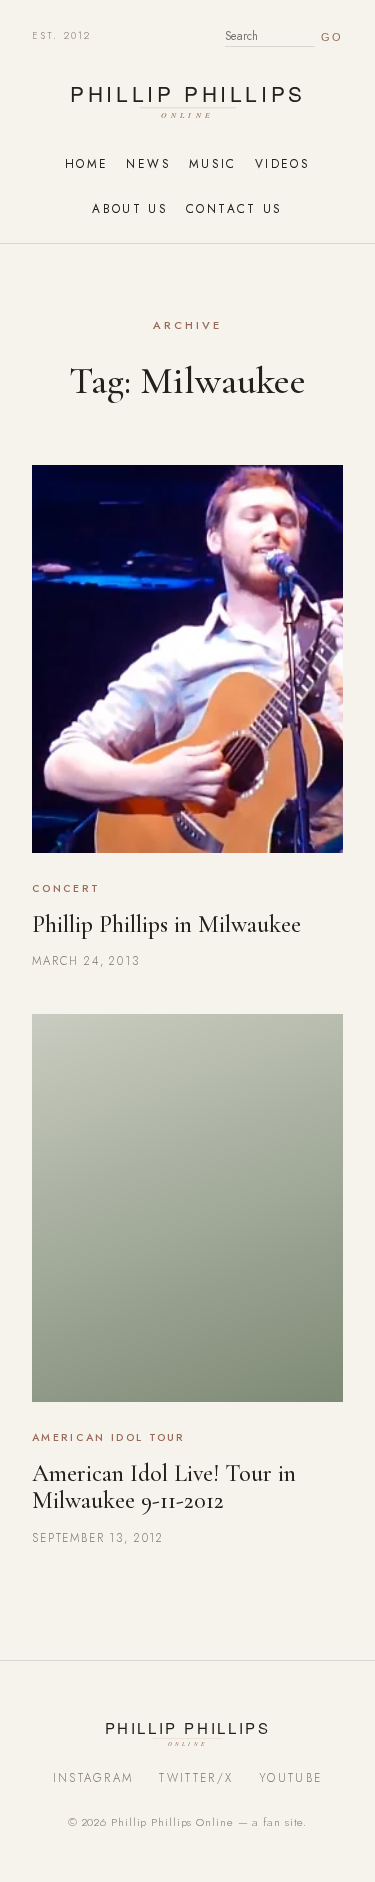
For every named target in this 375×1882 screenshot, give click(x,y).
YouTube (290, 1778)
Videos (282, 163)
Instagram (93, 1778)
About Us (130, 208)
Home (86, 163)
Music (213, 163)
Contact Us (234, 208)
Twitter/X (196, 1778)
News (148, 163)
